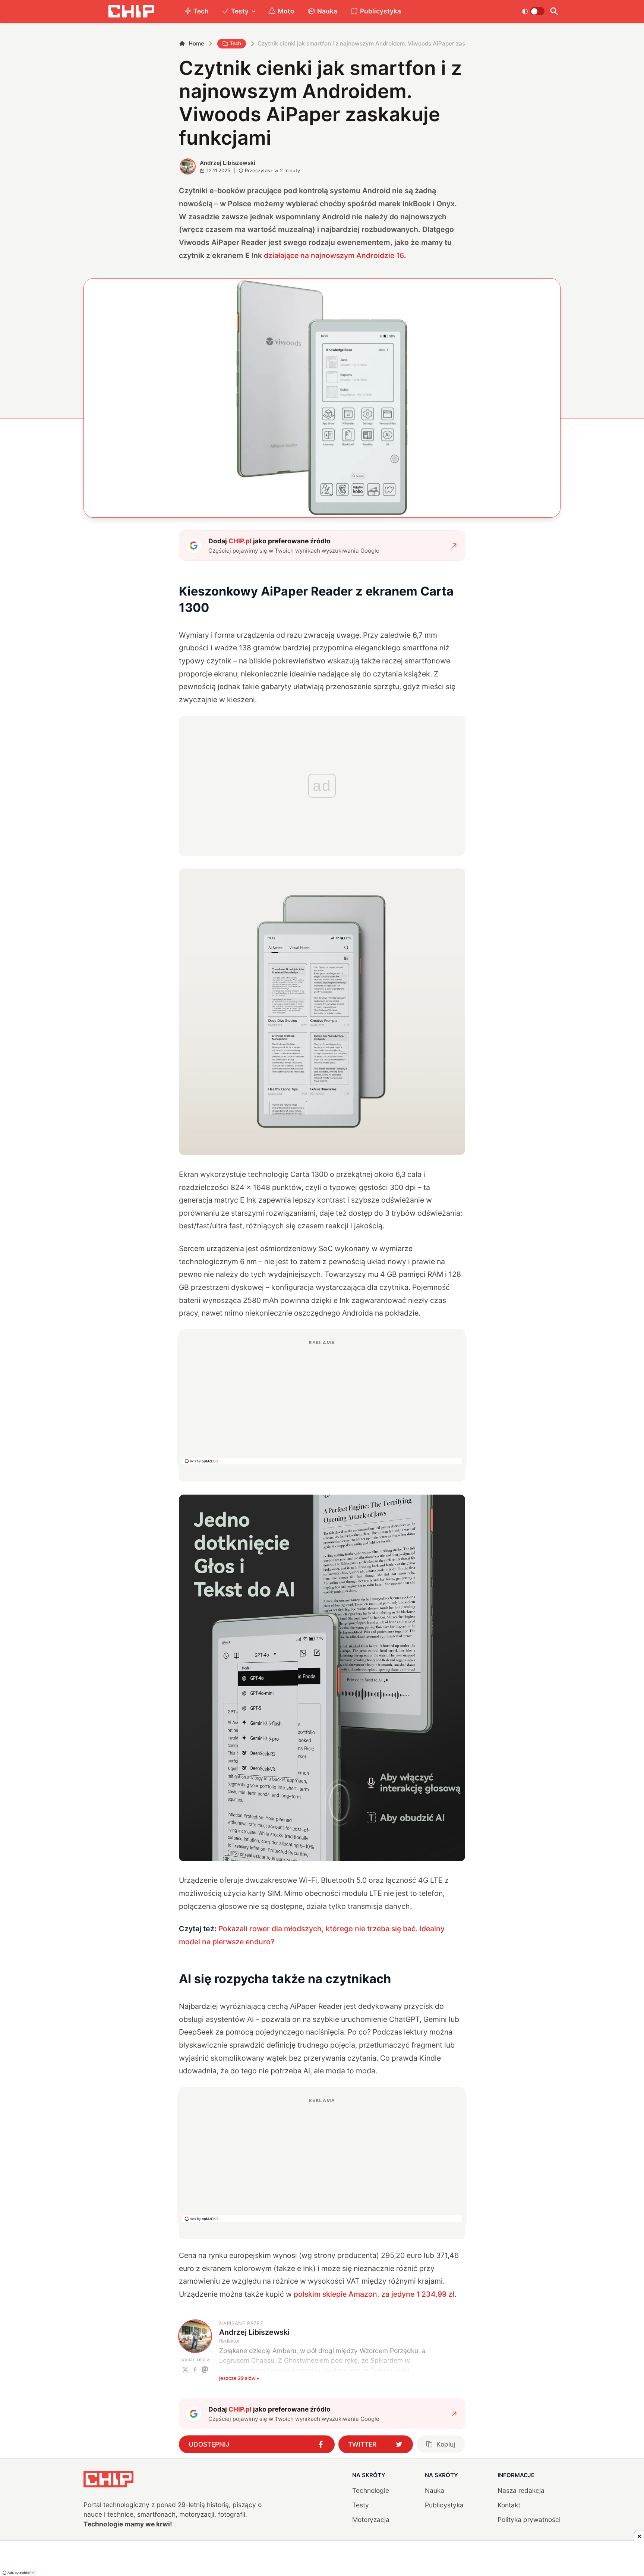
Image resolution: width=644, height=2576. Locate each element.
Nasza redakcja (521, 2490)
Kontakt (509, 2505)
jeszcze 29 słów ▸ (239, 2378)
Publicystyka (381, 11)
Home (196, 43)
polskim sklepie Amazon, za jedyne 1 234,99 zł (374, 2294)
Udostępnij (209, 2444)
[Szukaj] (554, 11)
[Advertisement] (322, 1402)
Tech (201, 11)
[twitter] (185, 2370)
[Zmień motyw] (533, 11)
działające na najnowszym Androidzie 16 (334, 255)
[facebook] (195, 2370)
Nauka (327, 11)
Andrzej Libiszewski (228, 163)
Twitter (362, 2444)
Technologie (371, 2490)
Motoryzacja (371, 2520)
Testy (240, 11)
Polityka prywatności (529, 2520)
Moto (286, 11)
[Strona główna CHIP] (131, 11)
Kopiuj (446, 2444)
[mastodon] (205, 2370)
